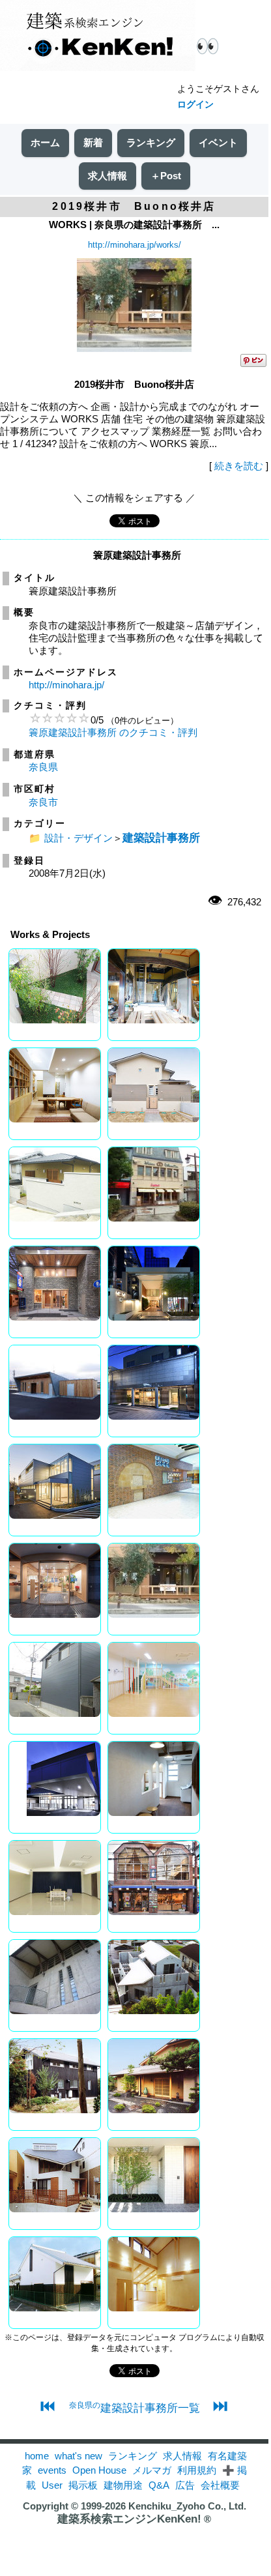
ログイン (195, 104)
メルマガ (152, 2470)
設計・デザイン (78, 838)
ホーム (45, 142)
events (52, 2470)
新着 (93, 142)
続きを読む (239, 466)
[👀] (98, 37)
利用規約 (197, 2470)
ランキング (151, 142)
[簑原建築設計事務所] (134, 348)
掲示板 (83, 2485)
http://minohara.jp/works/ (135, 245)
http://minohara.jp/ (66, 685)
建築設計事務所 (161, 838)
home (37, 2456)
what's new (78, 2456)
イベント (218, 142)
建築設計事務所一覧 (135, 2408)
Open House (99, 2470)
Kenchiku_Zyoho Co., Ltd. (187, 2506)
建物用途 (123, 2485)
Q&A (159, 2485)
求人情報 (107, 176)
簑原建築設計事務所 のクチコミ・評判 (113, 732)
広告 (185, 2485)
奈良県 (43, 767)
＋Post (166, 176)
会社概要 (220, 2485)
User (52, 2485)
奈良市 (43, 802)
